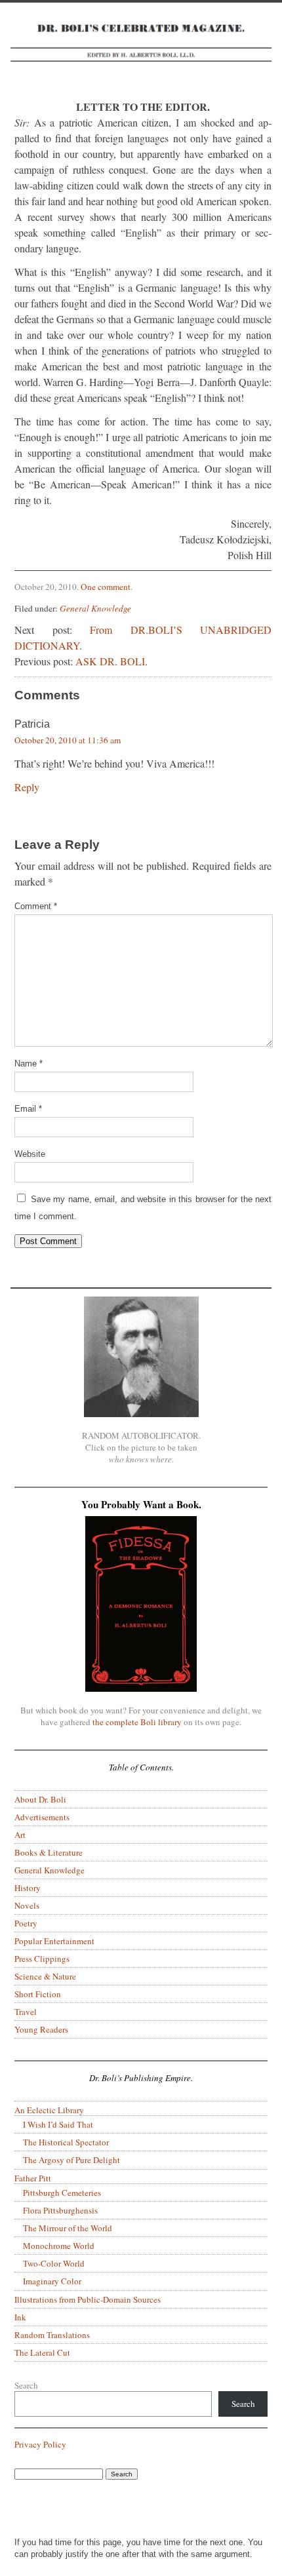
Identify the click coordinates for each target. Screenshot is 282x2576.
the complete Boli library (137, 1722)
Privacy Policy (40, 2444)
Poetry (26, 1923)
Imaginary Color (52, 2281)
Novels (27, 1905)
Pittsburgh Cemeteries (62, 2193)
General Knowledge (95, 608)
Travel (26, 2012)
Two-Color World (54, 2263)
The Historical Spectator (66, 2142)
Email (28, 1109)
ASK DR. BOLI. (111, 661)
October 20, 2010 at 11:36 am (68, 740)
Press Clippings (42, 1959)
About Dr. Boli (40, 1799)
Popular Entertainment (54, 1941)
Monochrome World (59, 2246)
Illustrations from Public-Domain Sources (88, 2299)
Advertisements (42, 1817)
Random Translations (52, 2335)
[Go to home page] (141, 51)
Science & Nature (45, 1976)
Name (29, 1064)
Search (26, 2385)
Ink (20, 2317)
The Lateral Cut (42, 2352)
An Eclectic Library (49, 2110)
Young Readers (41, 2029)
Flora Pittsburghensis (60, 2210)
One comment (106, 587)
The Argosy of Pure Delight (71, 2160)
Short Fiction (38, 1994)
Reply (27, 787)
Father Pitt (33, 2178)
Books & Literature (49, 1852)
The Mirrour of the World (68, 2228)
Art (20, 1835)
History (28, 1888)
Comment (36, 906)
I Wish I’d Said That (58, 2124)
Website (30, 1154)
